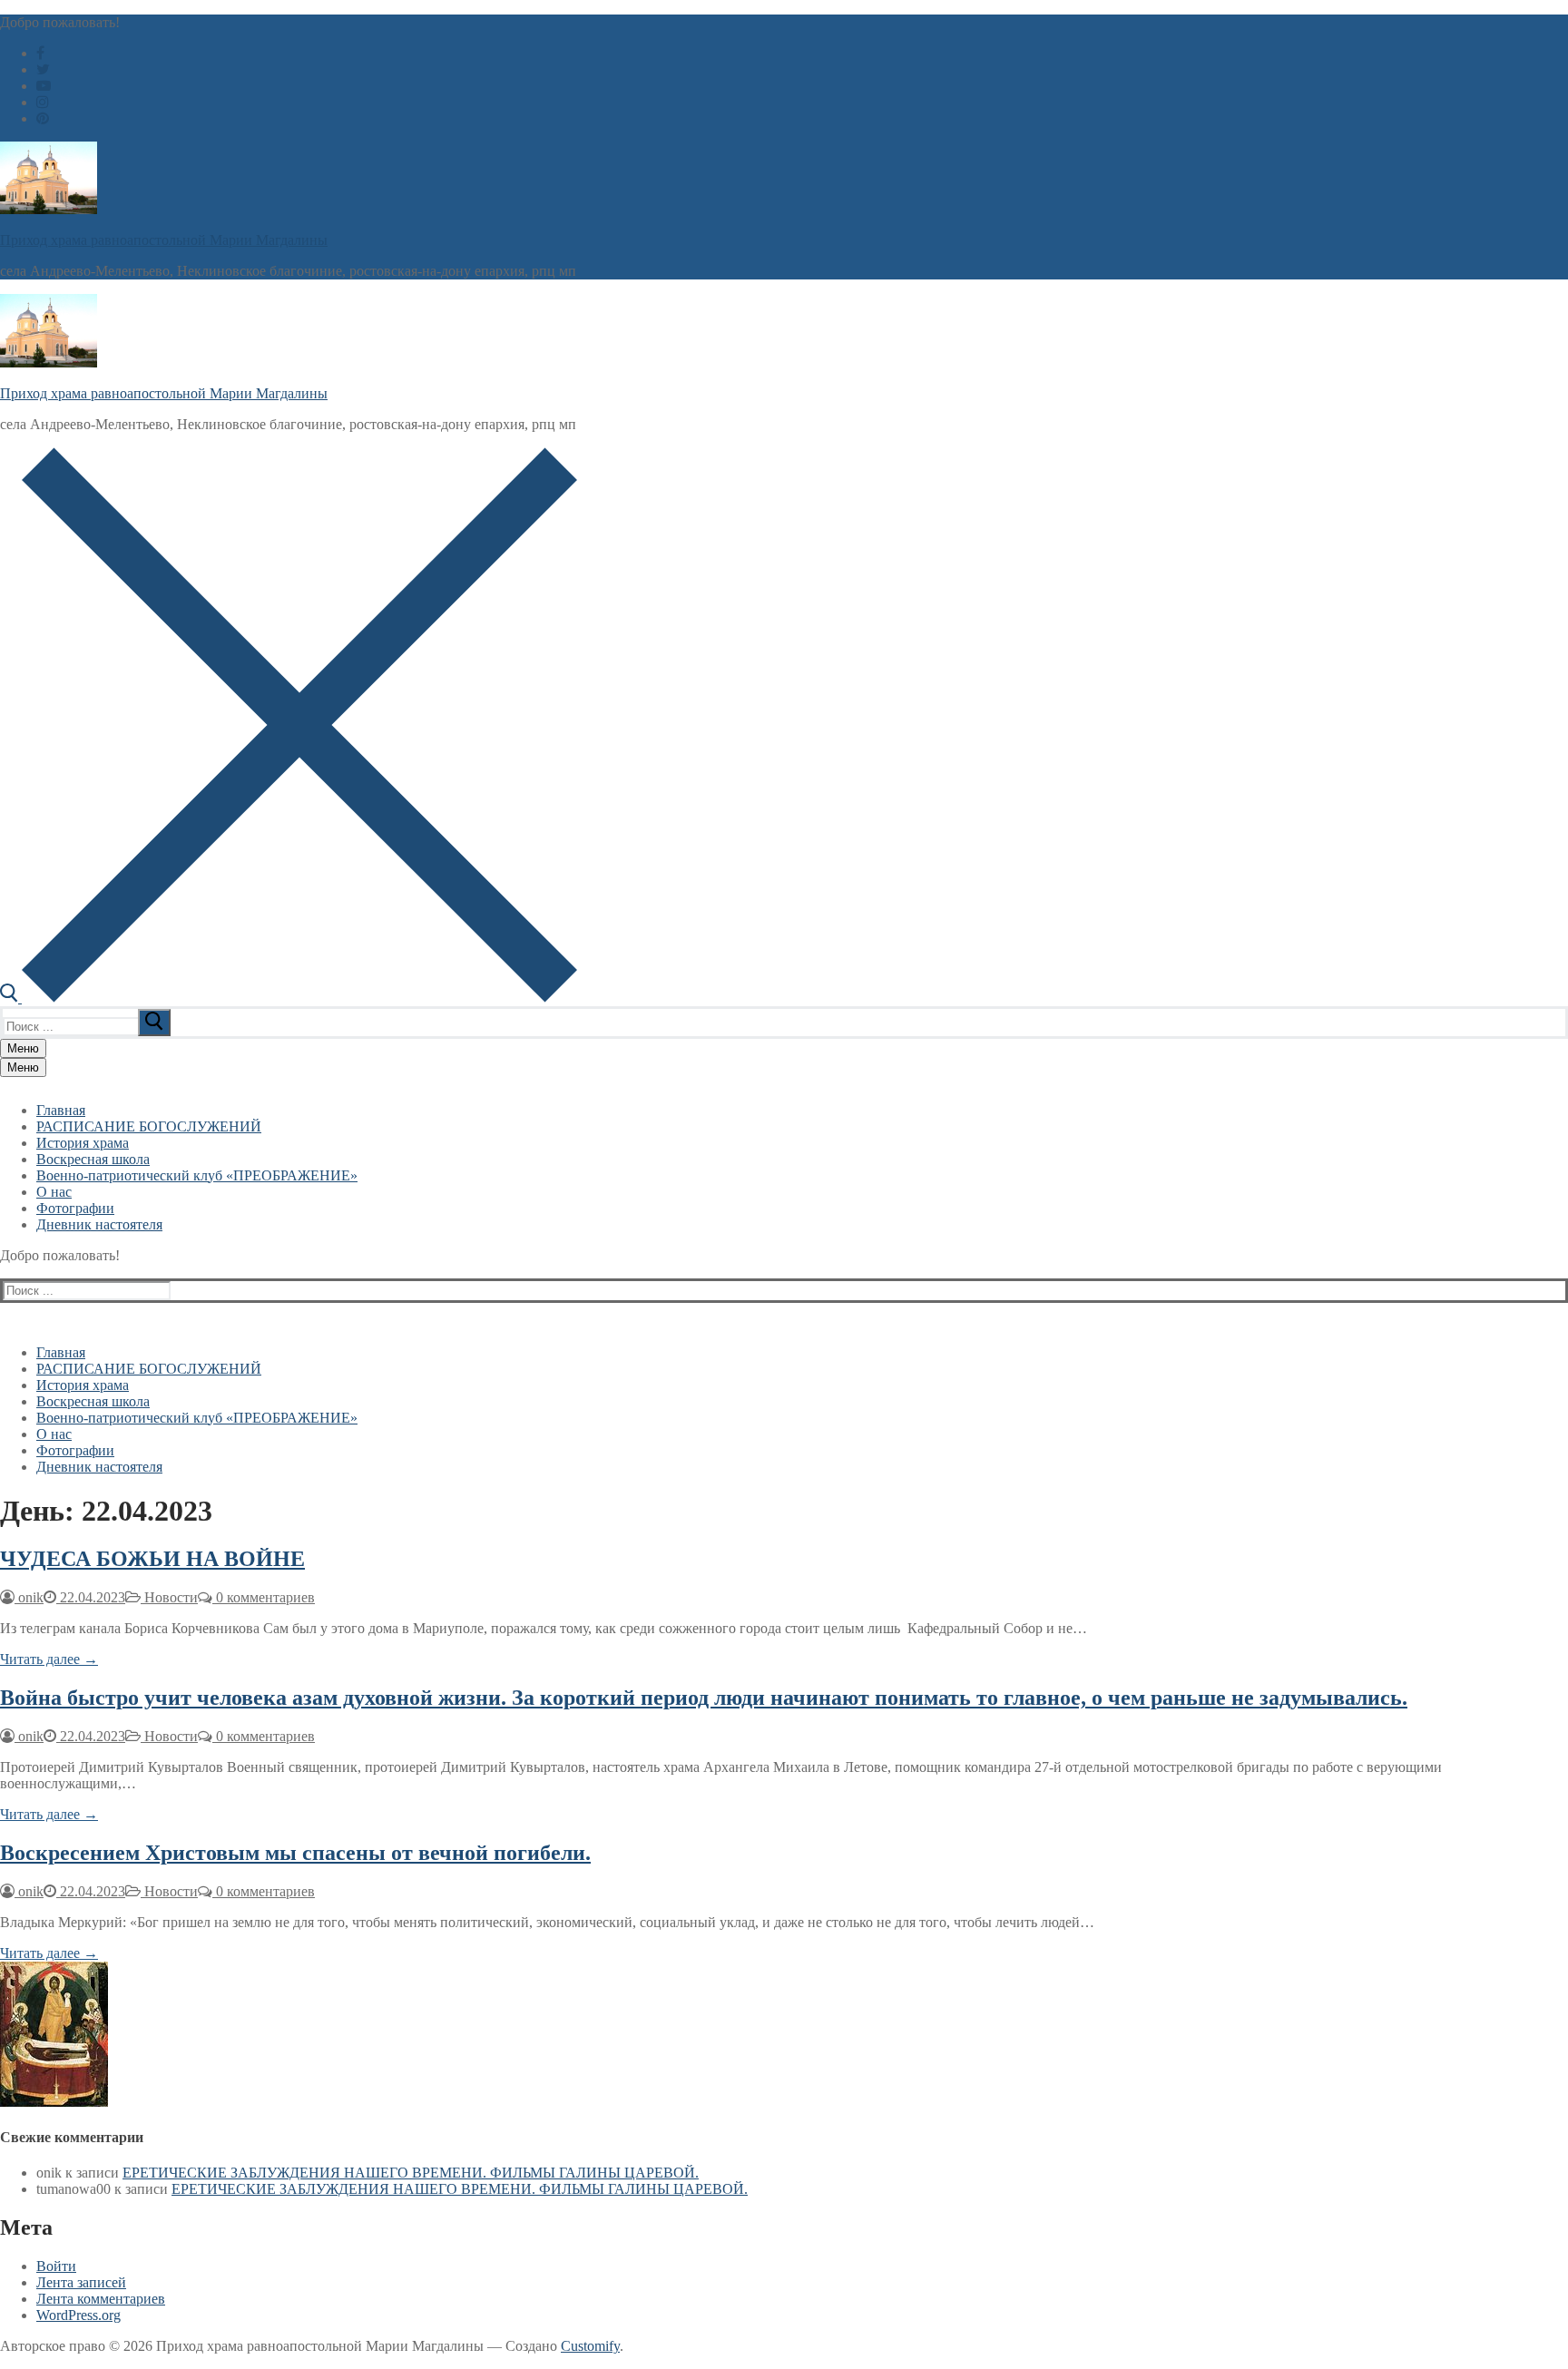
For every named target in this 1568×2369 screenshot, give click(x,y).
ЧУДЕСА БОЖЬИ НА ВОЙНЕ (152, 1559)
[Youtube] (44, 86)
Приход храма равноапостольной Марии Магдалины (164, 240)
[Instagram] (43, 102)
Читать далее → (49, 1659)
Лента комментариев (101, 2299)
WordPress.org (78, 2315)
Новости (169, 1597)
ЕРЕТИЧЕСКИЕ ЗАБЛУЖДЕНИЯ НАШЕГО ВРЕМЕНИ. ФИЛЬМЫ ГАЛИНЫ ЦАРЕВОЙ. (411, 2173)
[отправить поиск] (154, 1023)
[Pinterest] (43, 118)
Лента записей (81, 2282)
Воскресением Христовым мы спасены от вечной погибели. (295, 1853)
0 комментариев (264, 1597)
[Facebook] (40, 53)
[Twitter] (43, 69)
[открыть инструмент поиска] (289, 998)
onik (29, 1597)
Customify (590, 2346)
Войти (56, 2266)
